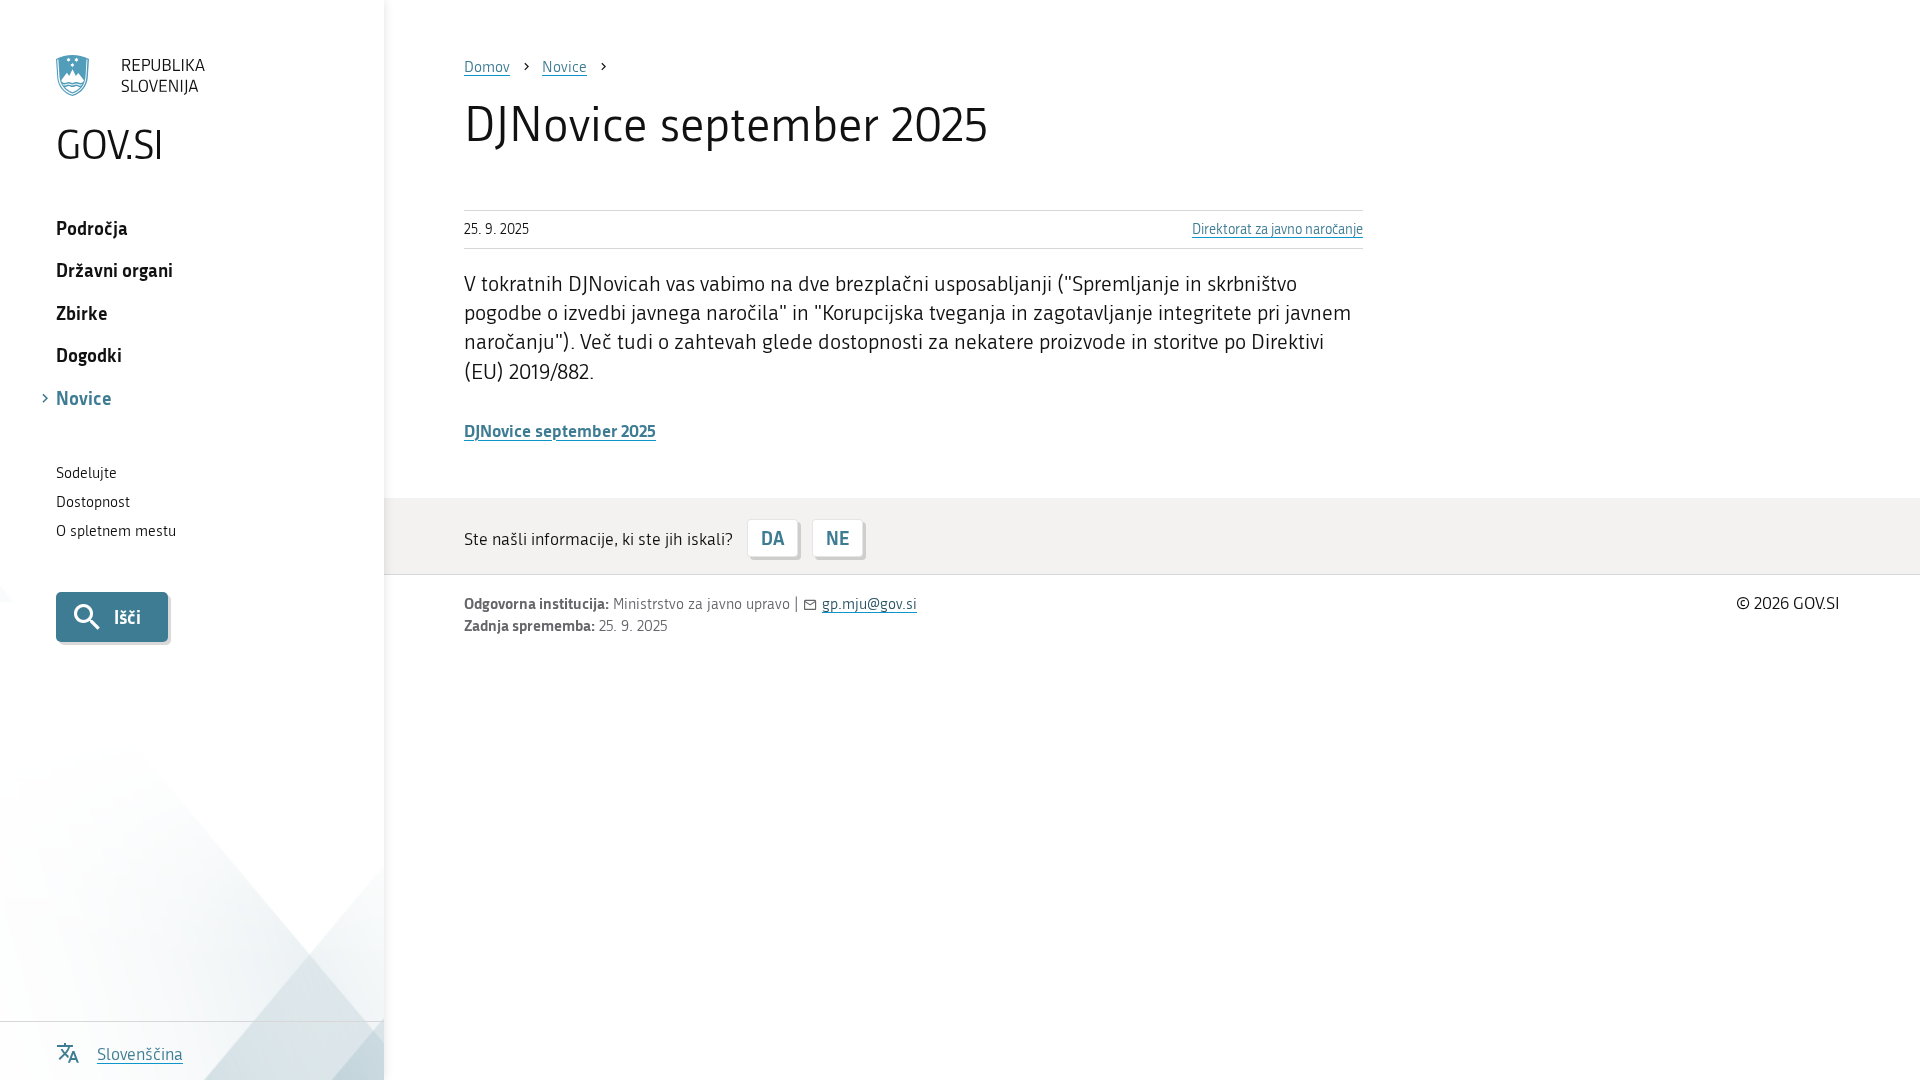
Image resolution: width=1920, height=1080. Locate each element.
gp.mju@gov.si (869, 604)
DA (772, 538)
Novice (84, 398)
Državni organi (114, 270)
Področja (92, 228)
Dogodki (89, 355)
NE (837, 538)
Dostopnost (93, 502)
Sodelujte (86, 473)
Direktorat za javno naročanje (1277, 229)
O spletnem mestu (116, 531)
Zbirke (82, 313)
